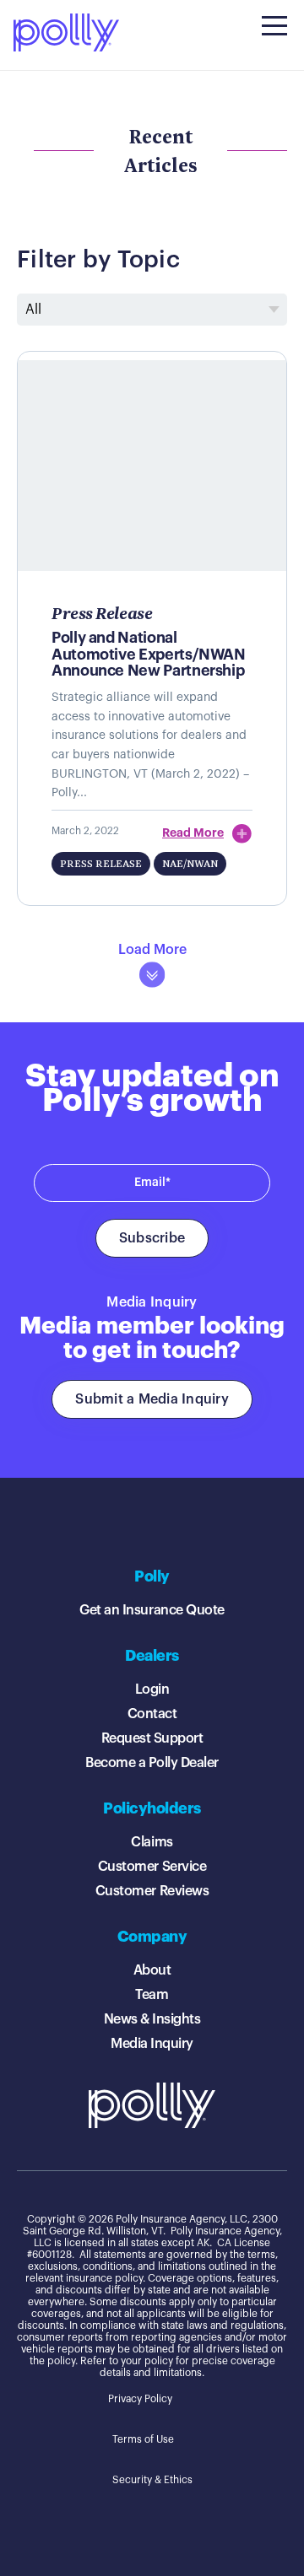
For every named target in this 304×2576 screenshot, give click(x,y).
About (152, 1970)
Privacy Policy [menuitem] (140, 2399)
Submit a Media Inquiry (152, 1399)
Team (152, 1995)
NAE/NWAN (190, 863)
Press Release (101, 863)
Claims (152, 1842)
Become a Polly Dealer (152, 1763)
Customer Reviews (152, 1891)
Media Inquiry (152, 2044)
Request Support (152, 1738)
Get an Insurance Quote (152, 1610)
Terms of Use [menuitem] (143, 2439)
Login (152, 1689)
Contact (152, 1714)
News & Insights (152, 2019)
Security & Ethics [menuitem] (152, 2480)
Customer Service (152, 1867)
